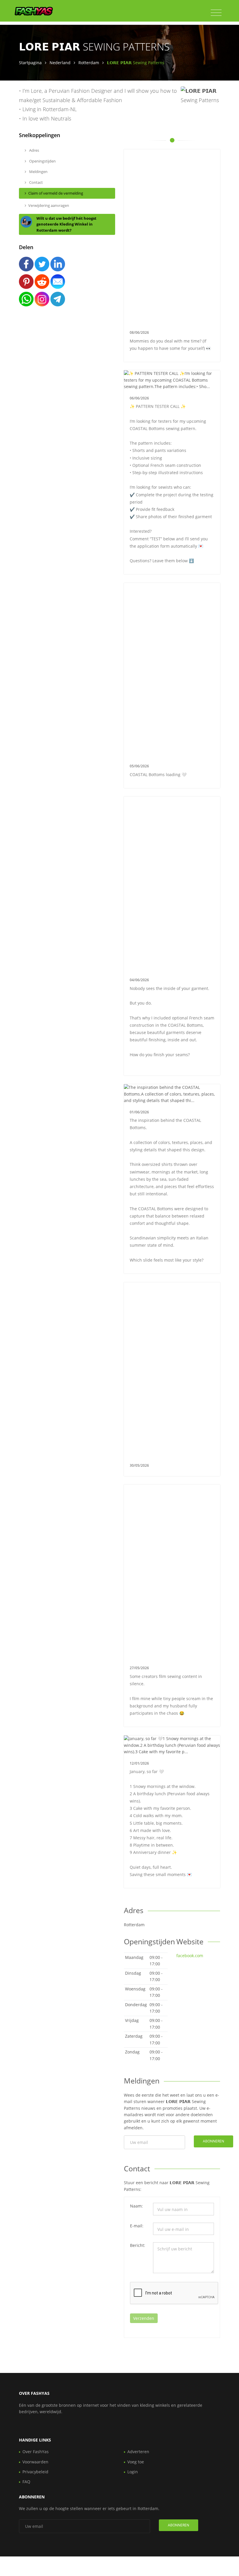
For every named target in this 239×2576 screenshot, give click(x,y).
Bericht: (138, 2245)
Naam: (136, 2206)
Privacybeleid (35, 2472)
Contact (36, 182)
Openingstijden (42, 161)
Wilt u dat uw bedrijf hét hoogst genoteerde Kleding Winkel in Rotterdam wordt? (66, 224)
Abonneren (213, 2141)
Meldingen (38, 172)
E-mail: (137, 2226)
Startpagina (30, 63)
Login (133, 2472)
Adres (34, 150)
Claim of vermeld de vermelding (56, 193)
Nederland (60, 63)
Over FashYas (36, 2452)
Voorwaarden (35, 2462)
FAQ (26, 2482)
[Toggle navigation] (216, 13)
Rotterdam (89, 63)
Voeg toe (136, 2462)
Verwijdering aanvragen (49, 205)
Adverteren (138, 2452)
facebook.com (190, 1956)
